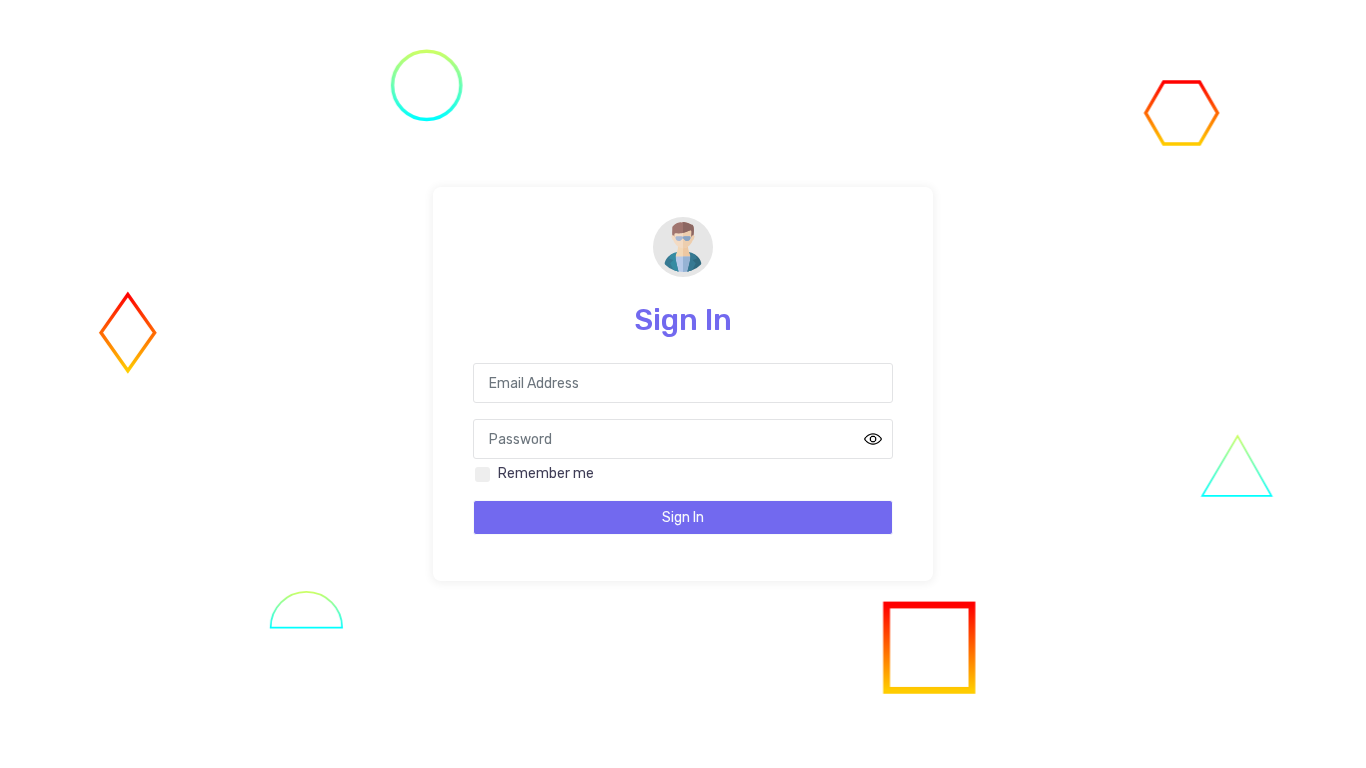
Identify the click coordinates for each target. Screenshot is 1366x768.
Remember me (546, 473)
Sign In (683, 517)
